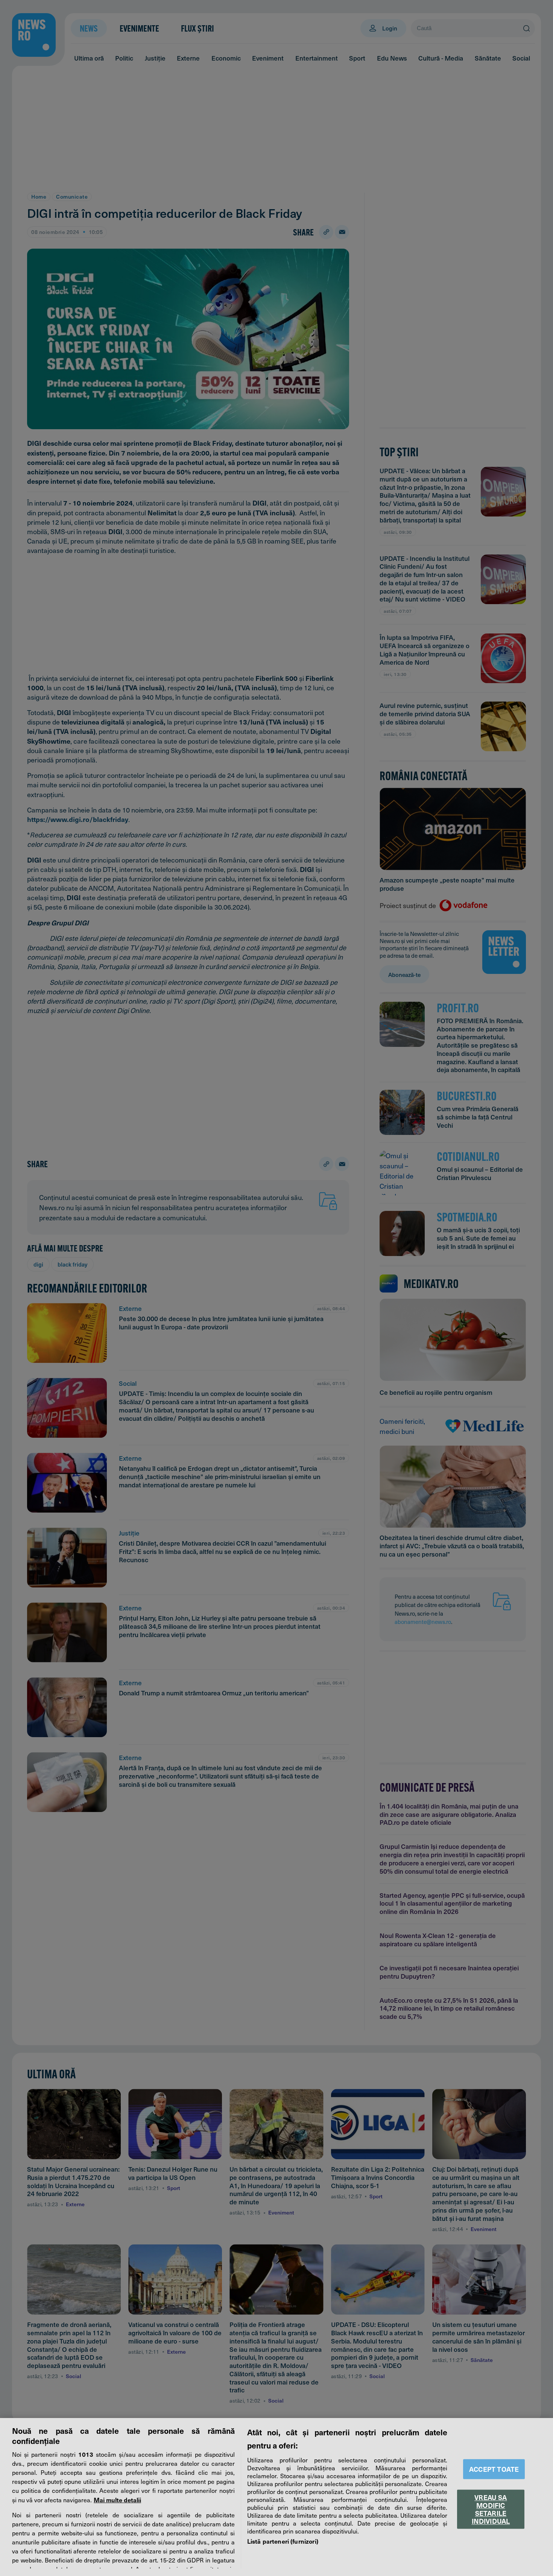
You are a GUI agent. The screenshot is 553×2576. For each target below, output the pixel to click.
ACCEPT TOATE (494, 2469)
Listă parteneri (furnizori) (283, 2541)
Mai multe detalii (117, 2500)
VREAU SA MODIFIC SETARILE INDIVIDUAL (491, 2509)
